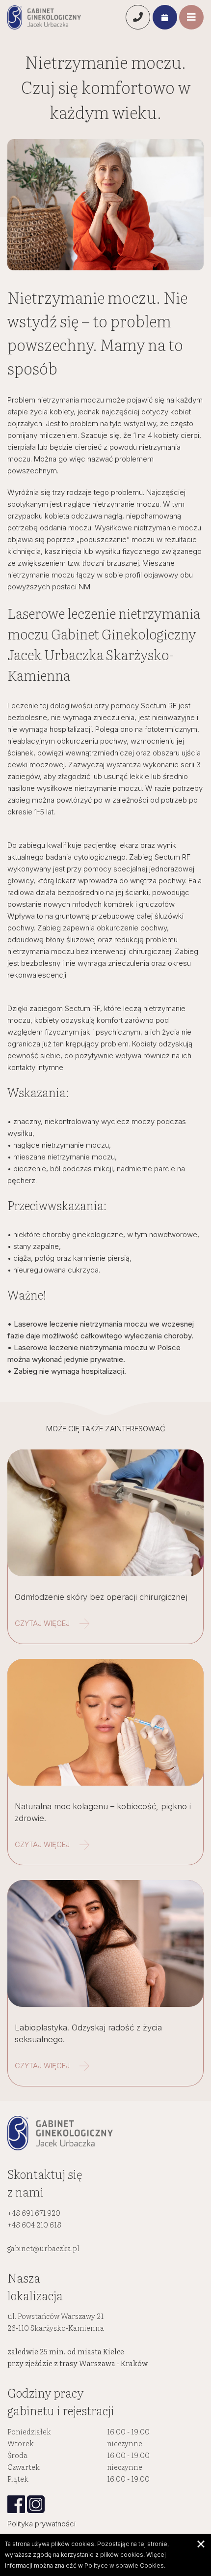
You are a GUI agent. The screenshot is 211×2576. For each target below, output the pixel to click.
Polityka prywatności (41, 2524)
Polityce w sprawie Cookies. (125, 2565)
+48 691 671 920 (34, 2213)
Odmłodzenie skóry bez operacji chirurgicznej (101, 1597)
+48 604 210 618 (34, 2224)
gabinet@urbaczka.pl (43, 2248)
